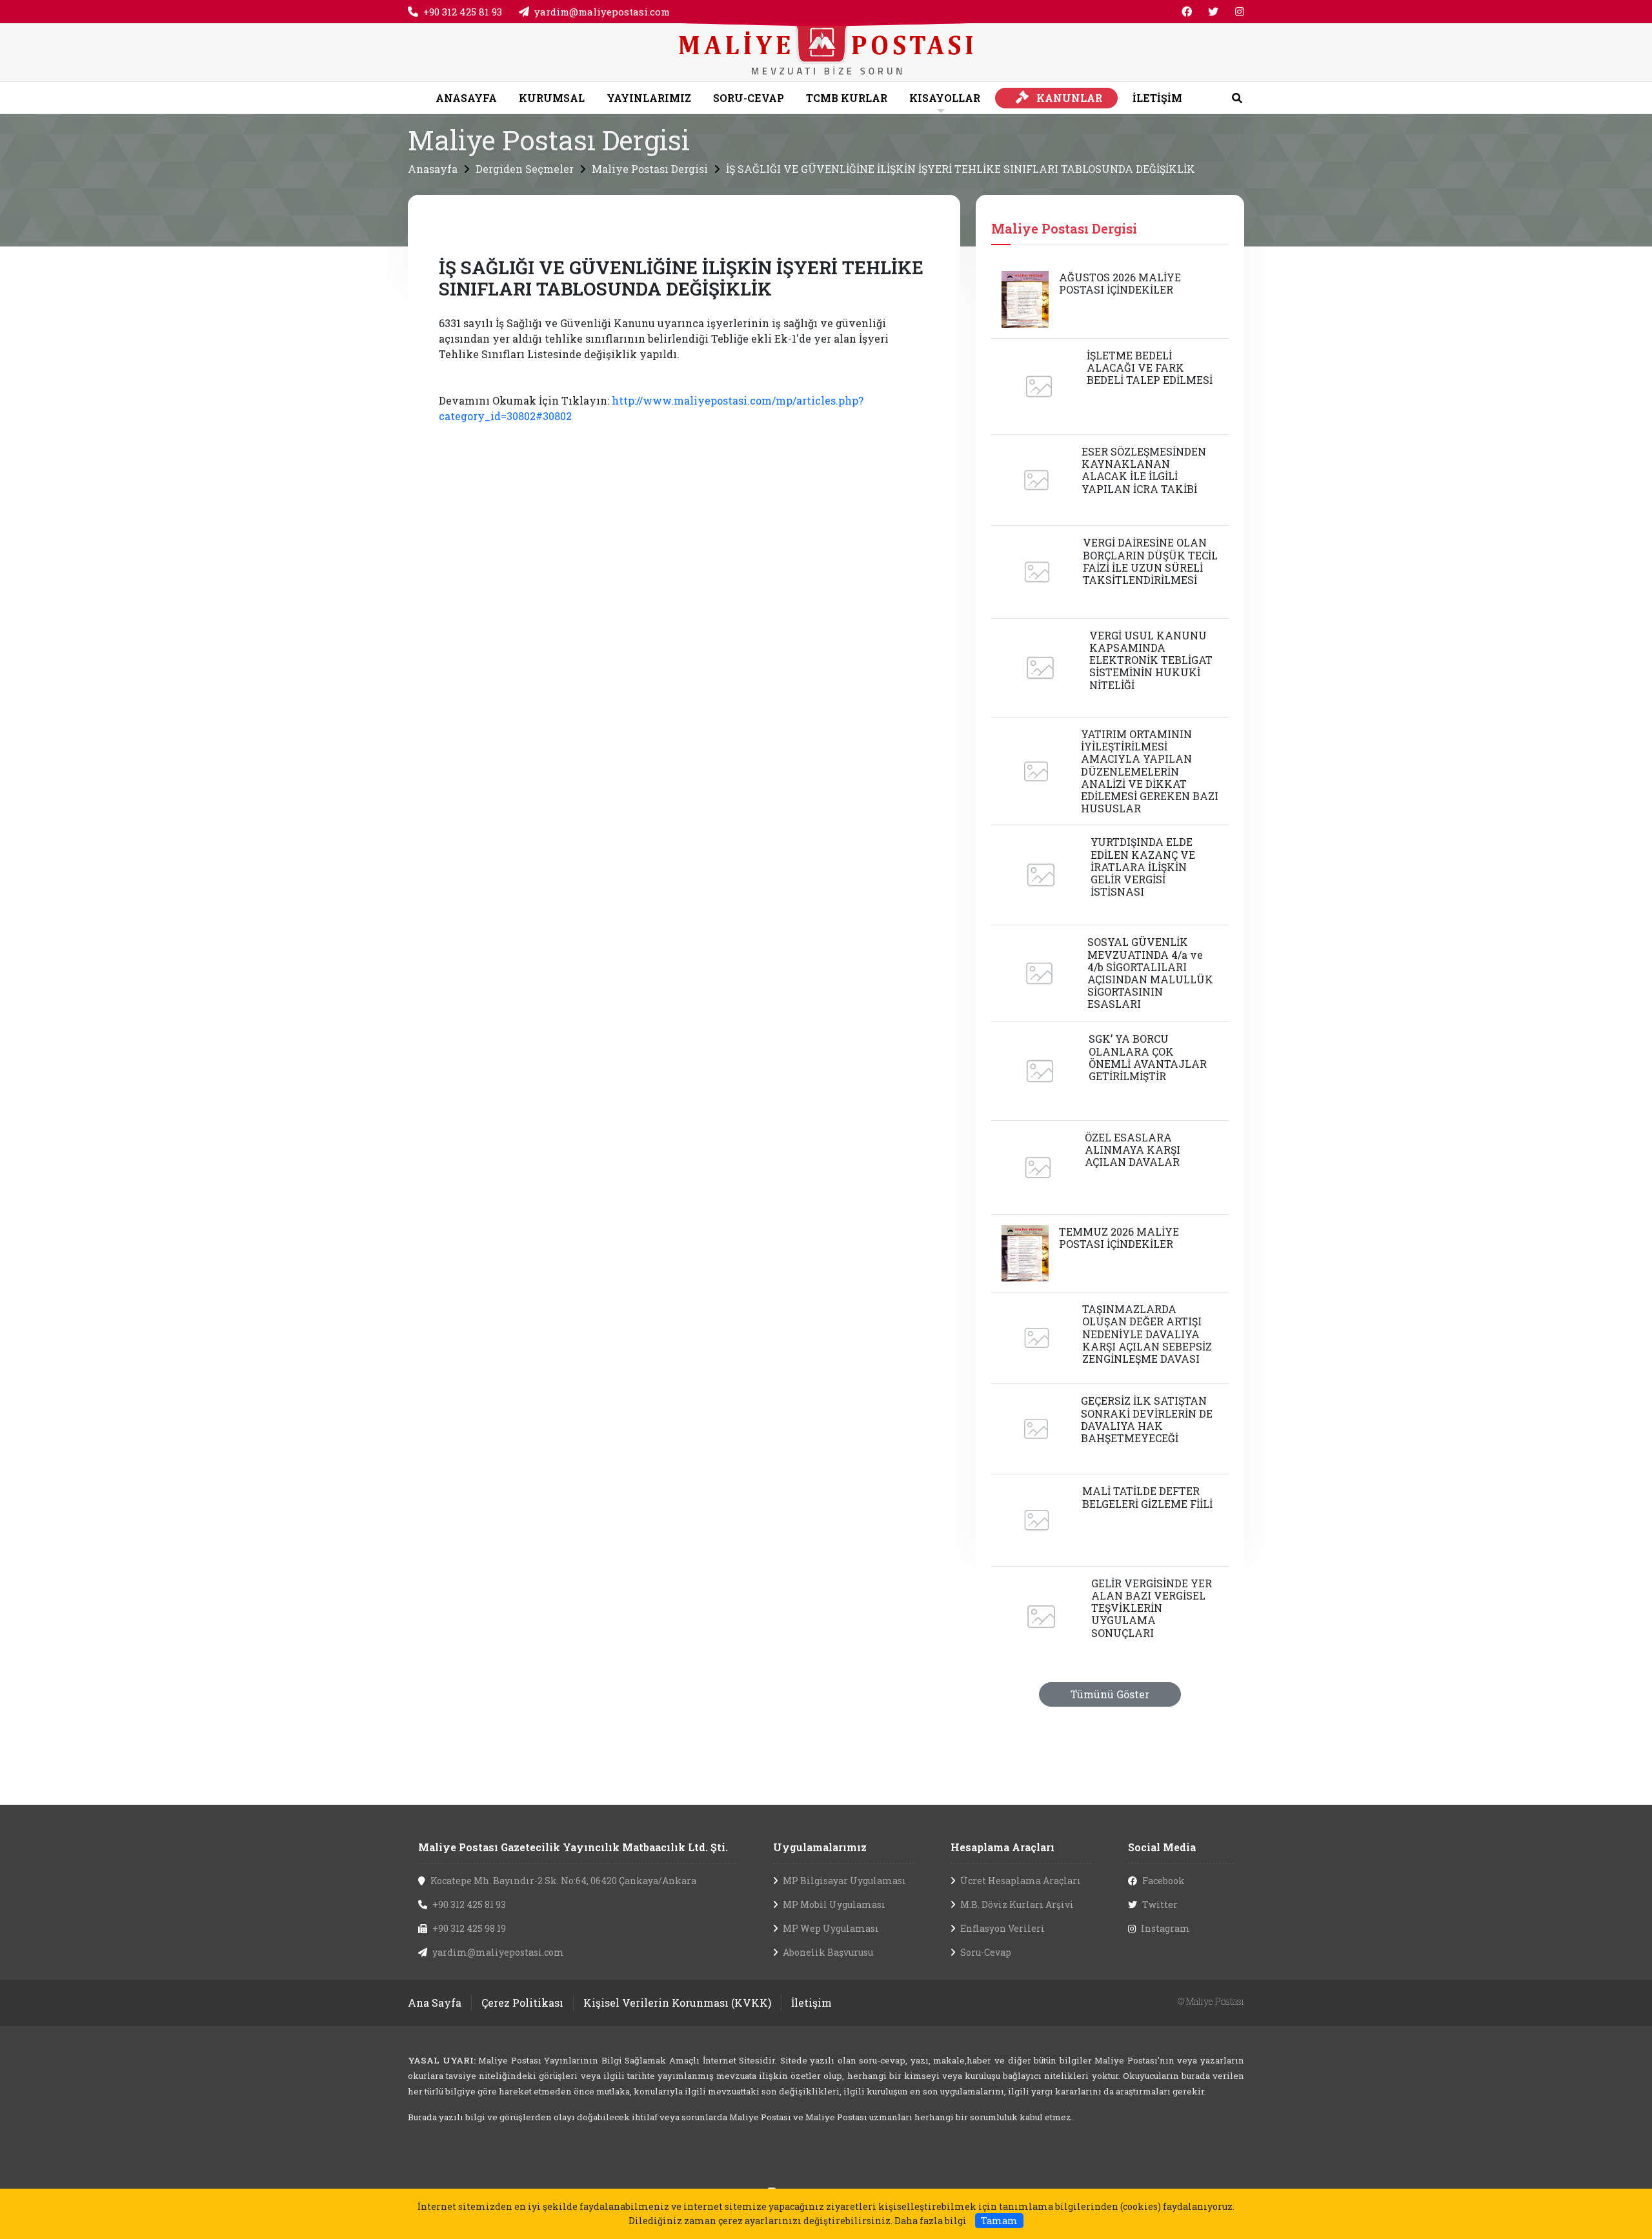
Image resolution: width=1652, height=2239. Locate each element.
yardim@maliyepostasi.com (602, 12)
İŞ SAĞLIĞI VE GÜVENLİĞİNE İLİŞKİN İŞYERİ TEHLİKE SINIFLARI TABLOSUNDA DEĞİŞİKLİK (961, 169)
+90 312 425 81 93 (463, 12)
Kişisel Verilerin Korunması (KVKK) (677, 2003)
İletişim (811, 2003)
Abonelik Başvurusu (828, 1952)
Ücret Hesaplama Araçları (1021, 1881)
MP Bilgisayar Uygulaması (844, 1881)
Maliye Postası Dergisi (650, 169)
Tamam (999, 2221)
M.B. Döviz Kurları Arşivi (1017, 1904)
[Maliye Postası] (826, 51)
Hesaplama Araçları (1002, 1847)
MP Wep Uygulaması (831, 1928)
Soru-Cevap (986, 1952)
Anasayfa (433, 169)
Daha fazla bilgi (931, 2221)
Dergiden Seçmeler (525, 169)
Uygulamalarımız (820, 1847)
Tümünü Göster (1110, 1694)
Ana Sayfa (435, 2003)
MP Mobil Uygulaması (834, 1904)
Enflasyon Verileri (1002, 1928)
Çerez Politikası (522, 2003)
